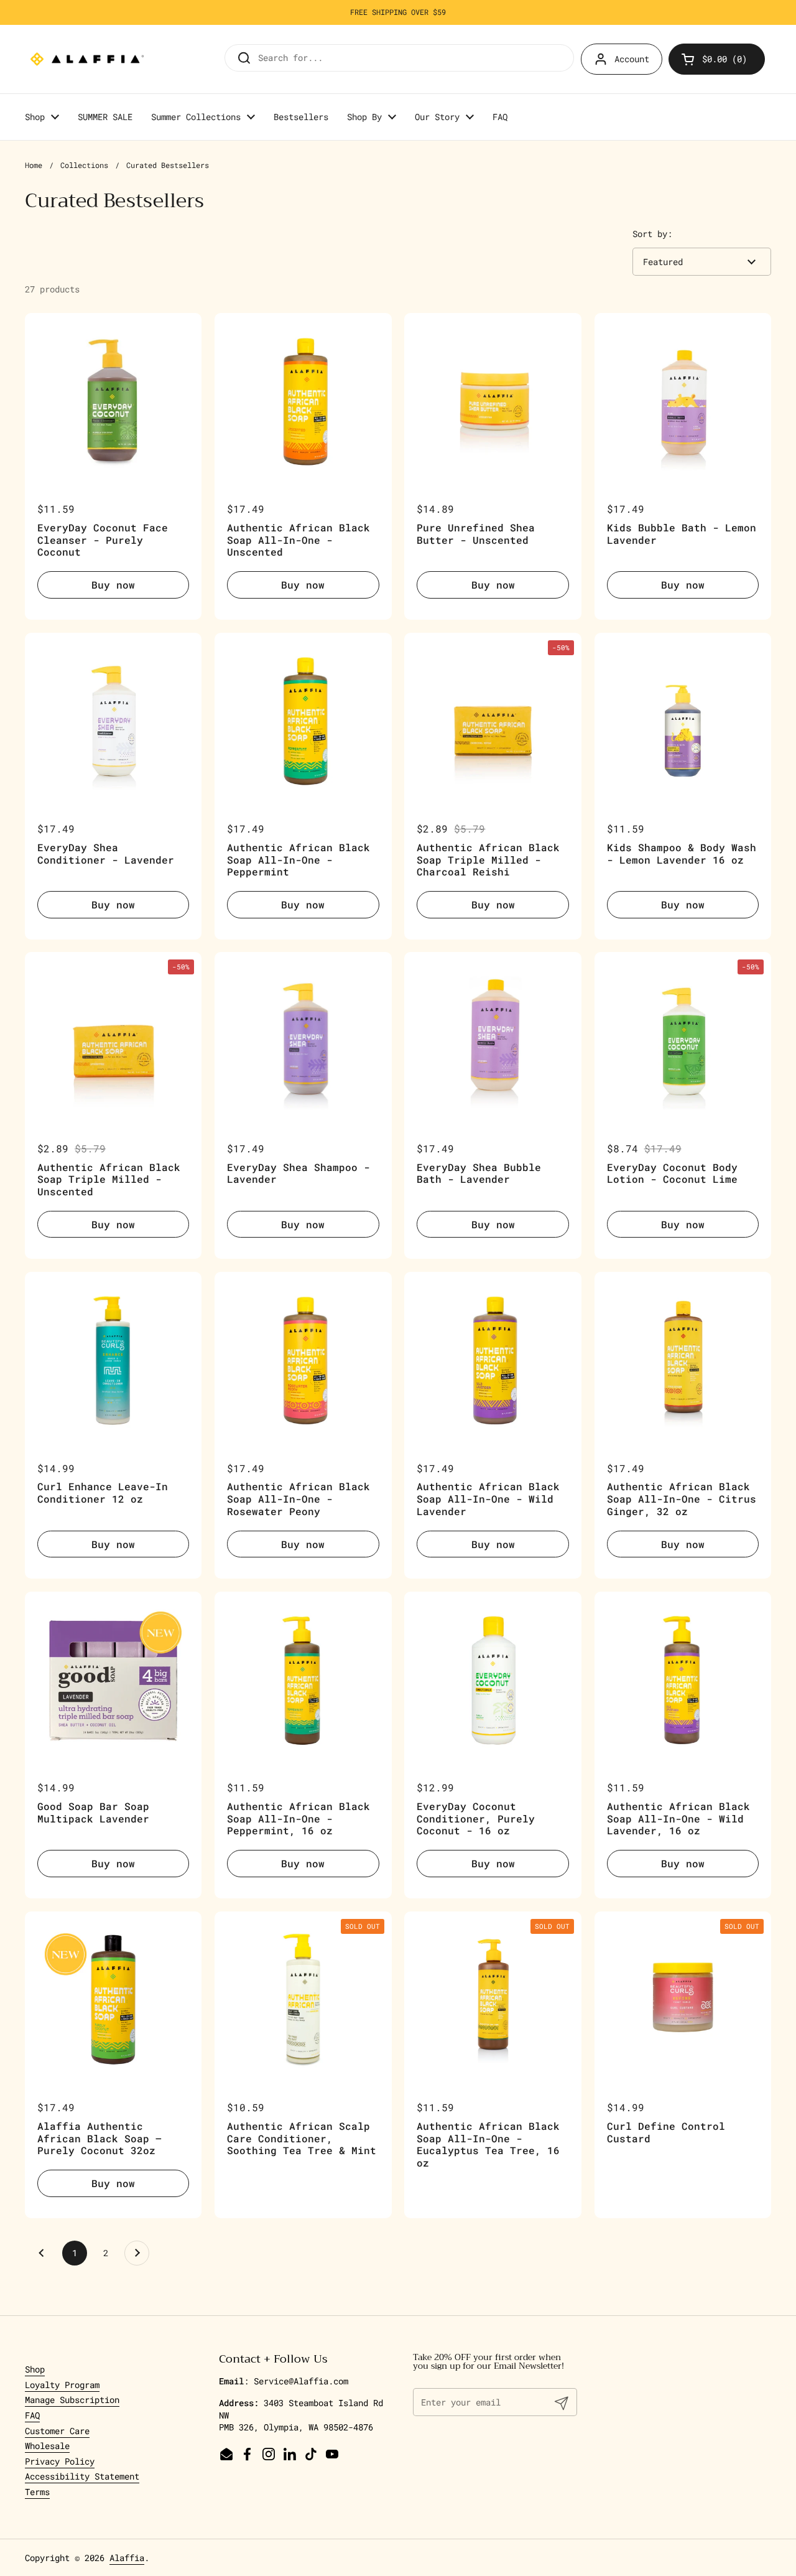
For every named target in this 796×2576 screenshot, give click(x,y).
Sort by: (652, 234)
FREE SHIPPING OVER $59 (398, 12)
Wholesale (47, 2446)
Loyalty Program (62, 2385)
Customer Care (57, 2431)
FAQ (32, 2415)
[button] (717, 59)
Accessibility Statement (82, 2476)
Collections (84, 165)
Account (632, 59)
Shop (35, 2369)
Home (34, 165)
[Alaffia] (87, 59)
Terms (37, 2492)
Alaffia (127, 2558)
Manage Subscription (72, 2400)
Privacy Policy (60, 2461)
